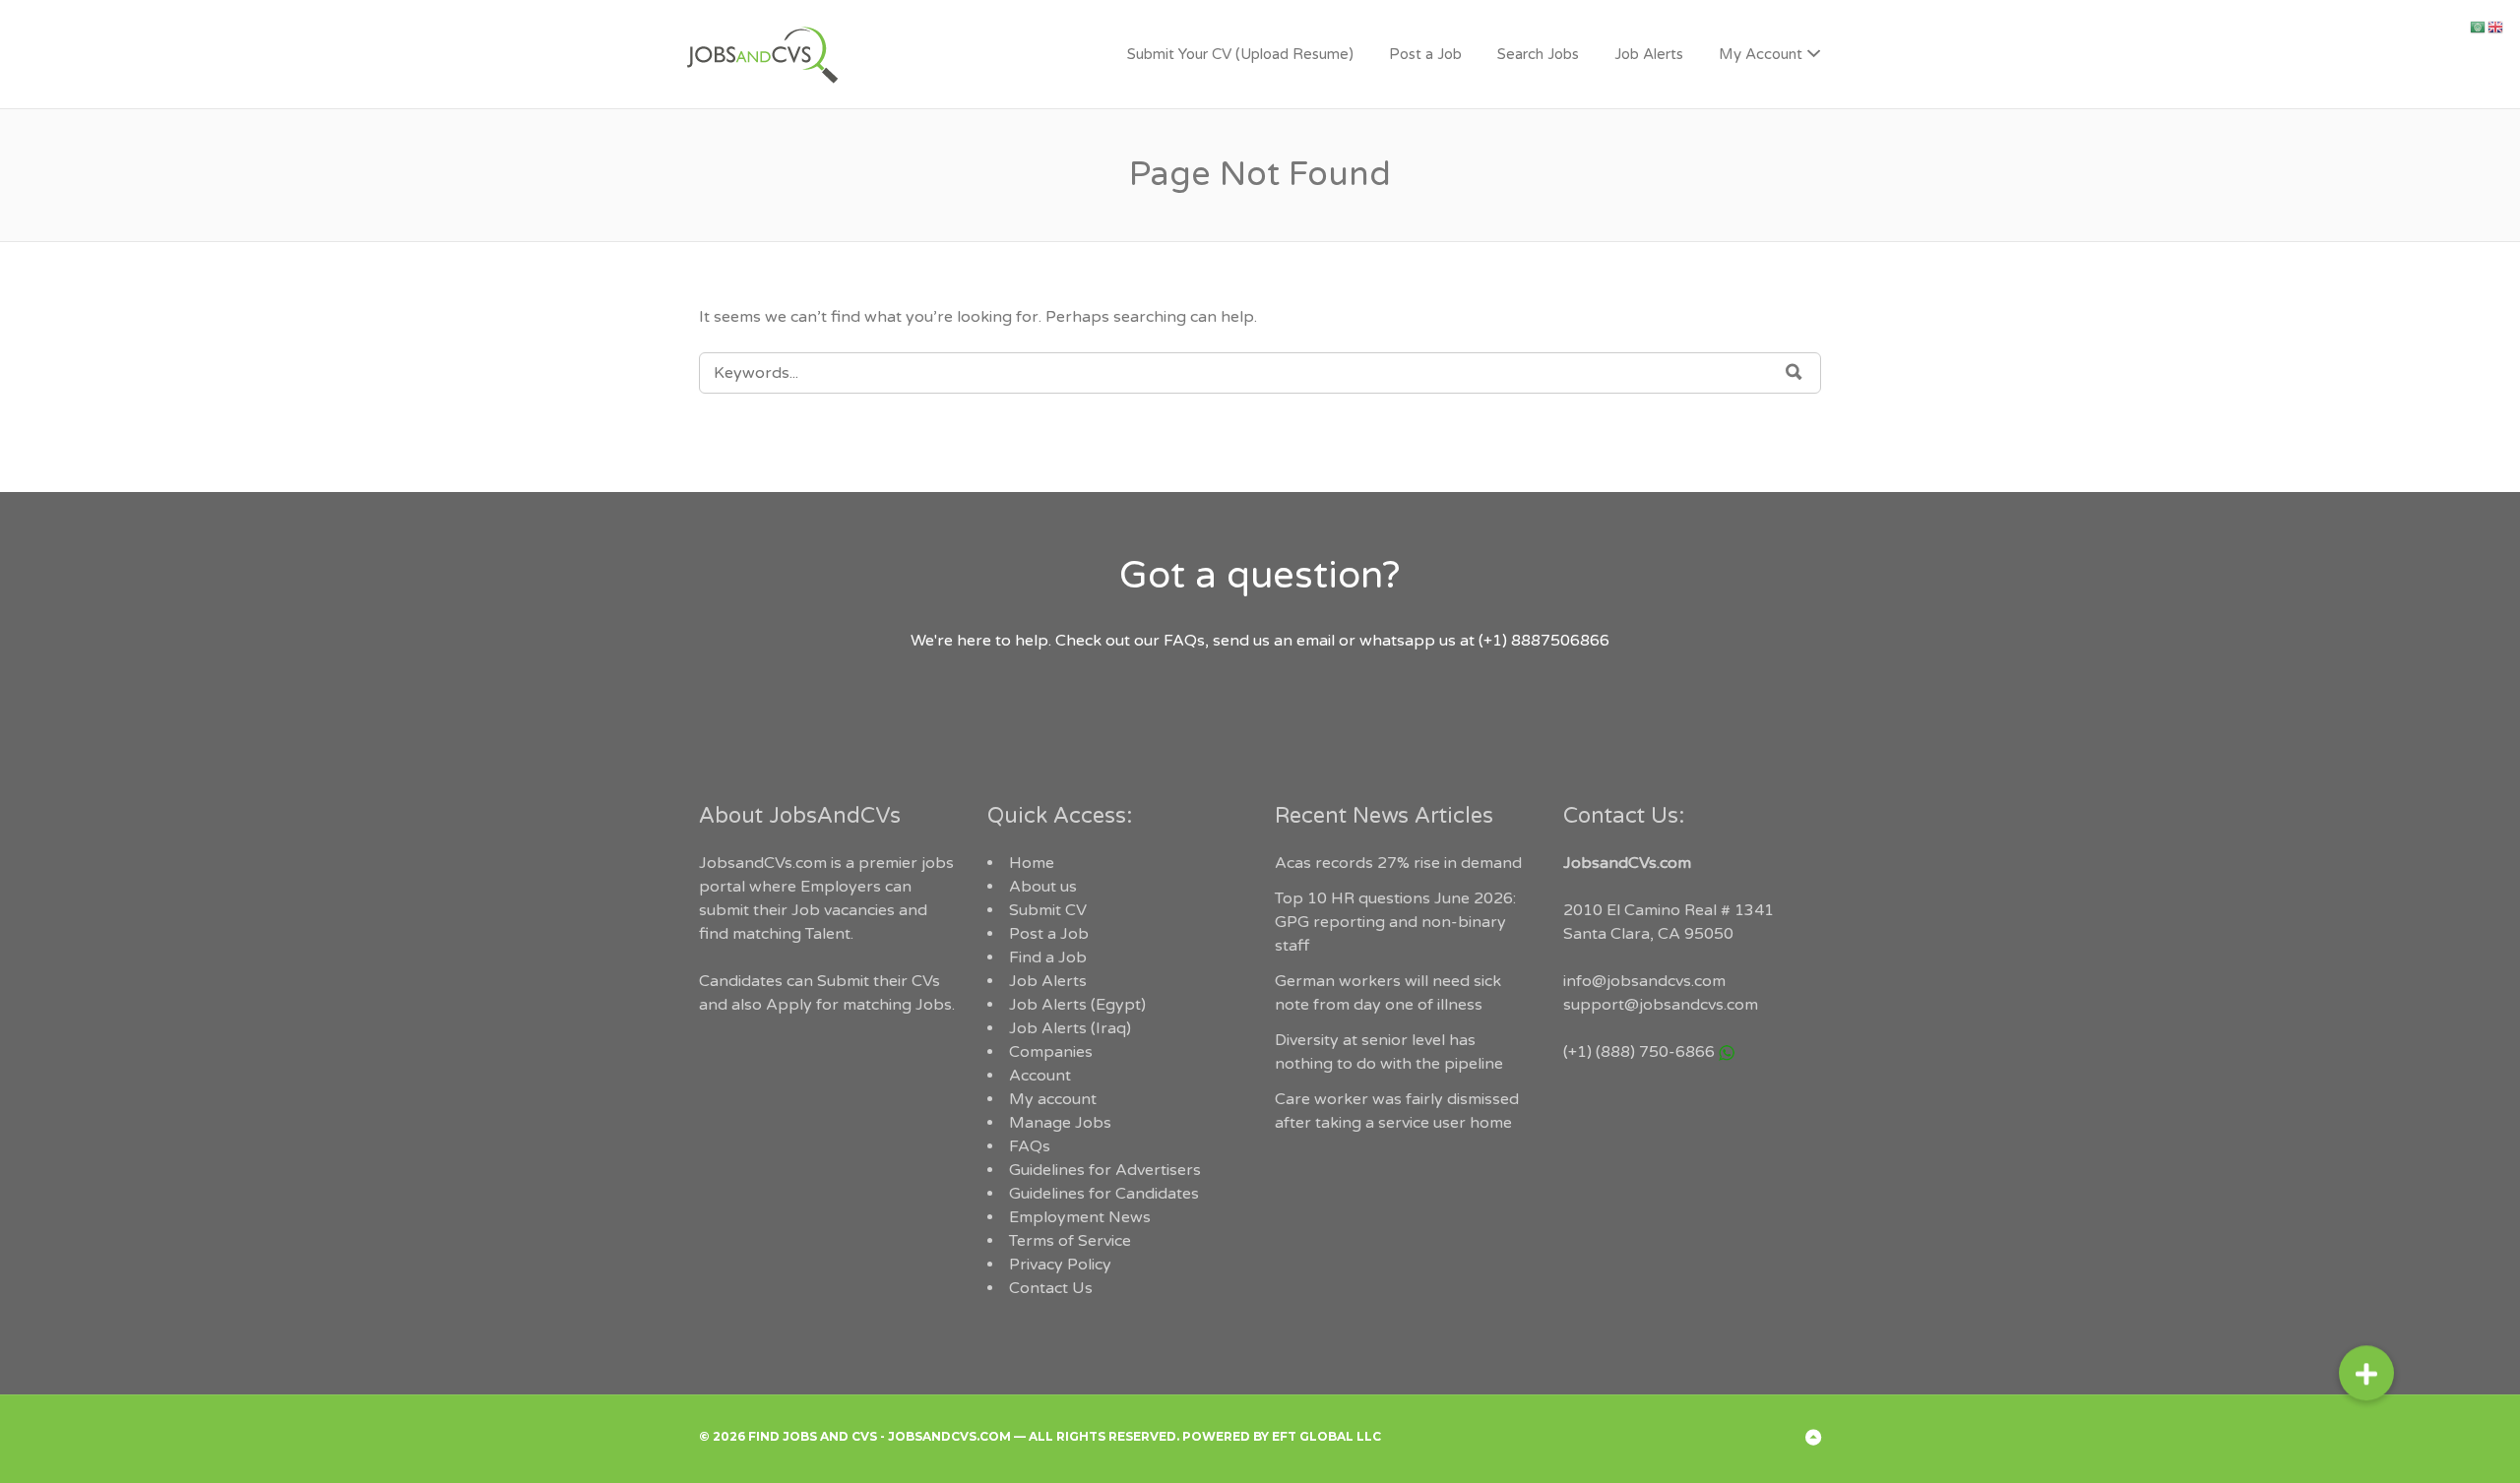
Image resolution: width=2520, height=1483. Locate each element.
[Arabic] (2479, 27)
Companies (1051, 1052)
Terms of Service (1070, 1241)
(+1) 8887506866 (1544, 641)
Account (1040, 1076)
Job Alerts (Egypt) (1077, 1005)
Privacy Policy (1060, 1265)
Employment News (1080, 1217)
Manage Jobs (1060, 1123)
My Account (1761, 54)
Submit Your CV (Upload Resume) (1240, 54)
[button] (2366, 1382)
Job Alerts (1649, 54)
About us (1043, 887)
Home (1032, 863)
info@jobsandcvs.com (1644, 981)
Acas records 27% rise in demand (1398, 863)
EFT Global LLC (1326, 1436)
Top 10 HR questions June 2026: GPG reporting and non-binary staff (1395, 922)
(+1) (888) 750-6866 (1639, 1052)
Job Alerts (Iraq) (1070, 1028)
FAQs (1030, 1146)
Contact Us (1051, 1288)
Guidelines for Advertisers (1105, 1170)
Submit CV (1048, 910)
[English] (2496, 27)
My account (1053, 1099)
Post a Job (1425, 54)
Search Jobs (1538, 54)
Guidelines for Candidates (1104, 1194)
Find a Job (1048, 958)
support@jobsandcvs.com (1661, 1005)
